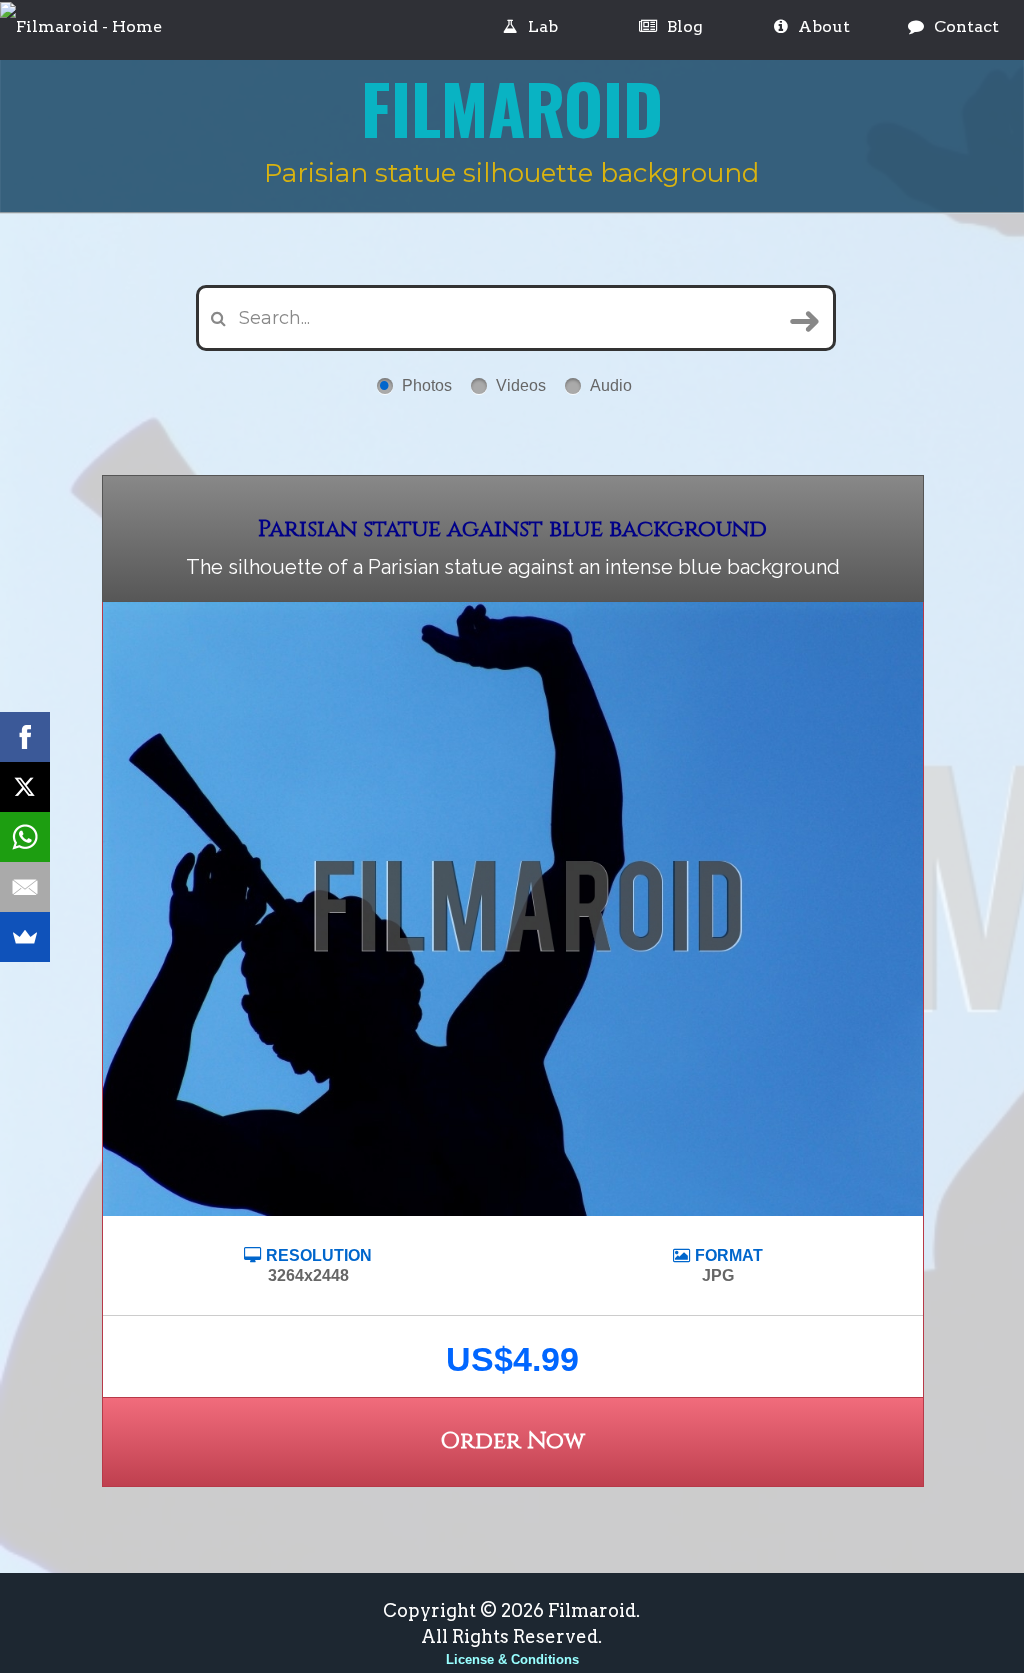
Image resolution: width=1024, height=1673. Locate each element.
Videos (521, 385)
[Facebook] (25, 737)
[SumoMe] (25, 937)
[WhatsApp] (25, 837)
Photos (427, 385)
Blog (685, 26)
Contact (966, 26)
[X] (25, 787)
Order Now (512, 1441)
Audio (611, 385)
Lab (543, 26)
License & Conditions (512, 1659)
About (824, 26)
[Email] (25, 887)
